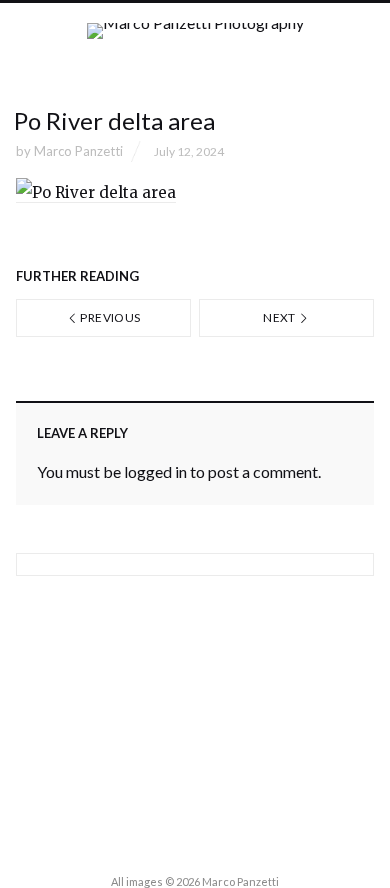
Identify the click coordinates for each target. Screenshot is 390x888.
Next (280, 317)
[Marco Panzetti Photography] (195, 48)
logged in (155, 471)
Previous (109, 317)
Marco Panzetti (78, 151)
